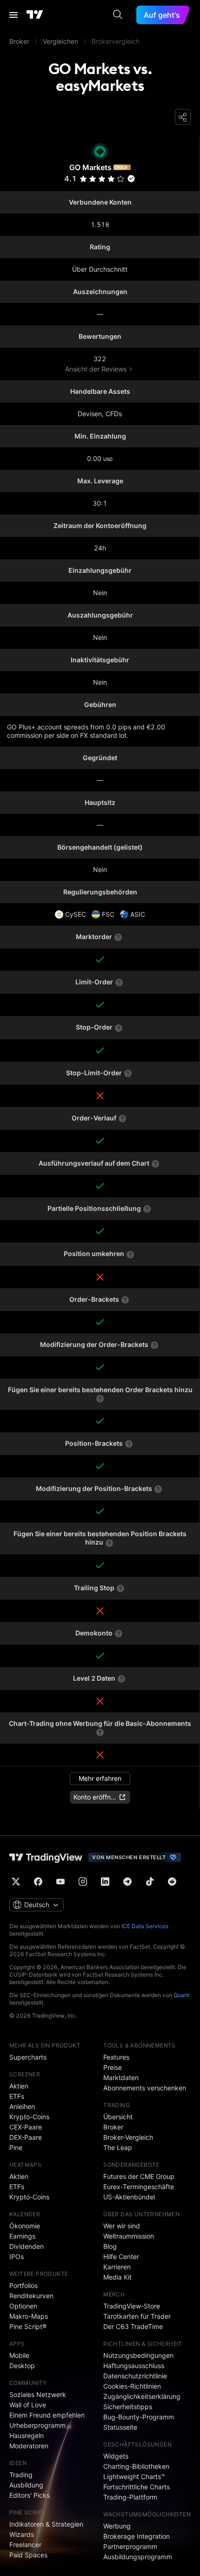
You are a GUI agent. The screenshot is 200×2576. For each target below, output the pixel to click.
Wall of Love (28, 2405)
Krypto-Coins (29, 2117)
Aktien (19, 2086)
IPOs (17, 2257)
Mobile (19, 2355)
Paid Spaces (28, 2555)
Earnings (22, 2236)
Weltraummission (129, 2236)
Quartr (182, 1995)
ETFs (17, 2096)
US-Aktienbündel (129, 2197)
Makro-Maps (29, 2316)
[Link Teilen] (183, 117)
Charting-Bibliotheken (136, 2466)
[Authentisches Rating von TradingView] (131, 179)
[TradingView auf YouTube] (60, 1882)
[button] (120, 179)
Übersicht (118, 2117)
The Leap (118, 2147)
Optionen (23, 2306)
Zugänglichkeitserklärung (142, 2396)
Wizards (22, 2534)
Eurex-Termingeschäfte (139, 2187)
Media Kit (117, 2277)
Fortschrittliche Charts (137, 2487)
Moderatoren (29, 2446)
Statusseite (120, 2427)
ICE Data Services (145, 1926)
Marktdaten (121, 2078)
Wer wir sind (122, 2226)
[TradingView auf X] (16, 1882)
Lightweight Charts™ (134, 2476)
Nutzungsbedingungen (138, 2355)
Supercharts (28, 2057)
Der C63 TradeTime (133, 2326)
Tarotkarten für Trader (137, 2316)
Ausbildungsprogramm (138, 2557)
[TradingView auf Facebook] (38, 1882)
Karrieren (117, 2267)
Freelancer (25, 2545)
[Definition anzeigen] (118, 937)
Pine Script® (28, 2326)
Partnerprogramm (130, 2546)
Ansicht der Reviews (96, 369)
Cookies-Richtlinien (132, 2386)
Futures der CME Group (139, 2176)
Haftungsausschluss (134, 2366)
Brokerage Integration (137, 2536)
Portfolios (23, 2285)
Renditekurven (31, 2296)
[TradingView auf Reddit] (172, 1882)
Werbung (117, 2526)
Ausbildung (26, 2485)
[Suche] (118, 15)
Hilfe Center (121, 2257)
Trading (21, 2475)
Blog (110, 2246)
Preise (113, 2067)
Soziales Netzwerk (38, 2394)
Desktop (22, 2366)
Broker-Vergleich (128, 2137)
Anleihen (22, 2106)
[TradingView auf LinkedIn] (105, 1882)
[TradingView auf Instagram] (83, 1882)
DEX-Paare (26, 2137)
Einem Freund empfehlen (47, 2415)
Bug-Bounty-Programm (139, 2417)
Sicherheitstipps (128, 2407)
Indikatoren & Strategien (46, 2524)
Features (116, 2057)
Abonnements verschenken (145, 2088)
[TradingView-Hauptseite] (46, 1857)
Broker (113, 2127)
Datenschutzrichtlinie (135, 2376)
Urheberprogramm (37, 2425)
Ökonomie (25, 2226)
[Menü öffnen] (13, 15)
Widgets (116, 2456)
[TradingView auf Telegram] (127, 1882)
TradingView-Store (132, 2306)
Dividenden (27, 2246)
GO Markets (90, 167)
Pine (16, 2147)
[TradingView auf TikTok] (150, 1882)
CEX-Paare (26, 2127)
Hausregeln (27, 2435)
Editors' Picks (30, 2495)
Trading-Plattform (130, 2497)
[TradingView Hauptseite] (35, 15)
